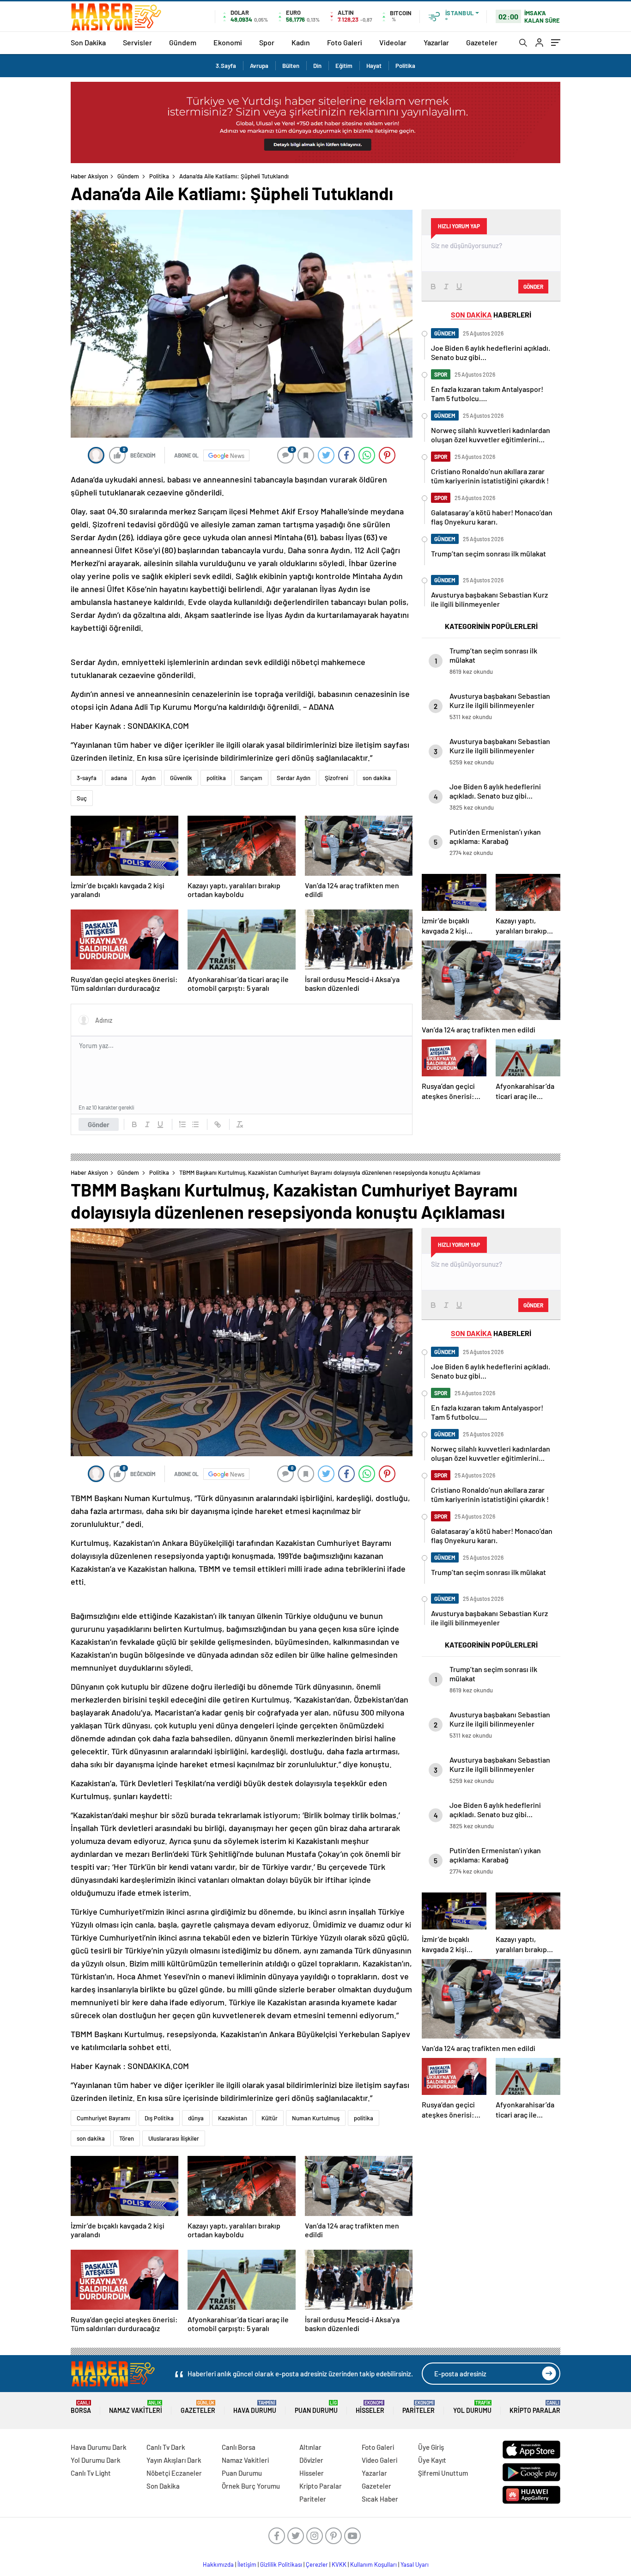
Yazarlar (436, 42)
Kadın (301, 42)
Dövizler (311, 2460)
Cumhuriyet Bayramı (103, 2118)
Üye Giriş (431, 2447)
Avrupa (259, 66)
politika (216, 778)
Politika (405, 66)
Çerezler (317, 2564)
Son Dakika (88, 42)
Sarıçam (251, 778)
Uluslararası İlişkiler (174, 2138)
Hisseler (370, 2407)
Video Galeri (379, 2460)
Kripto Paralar (535, 2407)
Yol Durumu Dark (96, 2460)
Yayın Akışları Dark (174, 2460)
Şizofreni (337, 778)
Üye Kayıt (432, 2460)
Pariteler (419, 2407)
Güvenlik (181, 778)
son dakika (377, 778)
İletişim (247, 2564)
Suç (82, 798)
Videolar (393, 42)
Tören (127, 2138)
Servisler (137, 42)
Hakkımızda (218, 2564)
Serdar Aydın (294, 778)
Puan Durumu (316, 2407)
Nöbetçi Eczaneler (174, 2473)
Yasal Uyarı (415, 2564)
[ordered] (182, 1124)
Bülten (291, 66)
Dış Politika (159, 2118)
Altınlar (310, 2447)
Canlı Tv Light (91, 2473)
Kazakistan (233, 2118)
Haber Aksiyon (89, 176)
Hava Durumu (255, 2407)
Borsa (81, 2407)
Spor (267, 42)
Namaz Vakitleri (136, 2407)
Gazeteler (482, 42)
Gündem (183, 42)
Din (317, 66)
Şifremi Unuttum (443, 2473)
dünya (196, 2118)
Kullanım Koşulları (373, 2564)
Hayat (374, 66)
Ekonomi (228, 42)
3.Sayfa (226, 66)
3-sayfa (87, 778)
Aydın (149, 778)
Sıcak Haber (380, 2499)
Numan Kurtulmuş (316, 2118)
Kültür (270, 2118)
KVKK (339, 2564)
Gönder (99, 1124)
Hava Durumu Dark (99, 2447)
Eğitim (344, 66)
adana (119, 778)
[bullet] (195, 1124)
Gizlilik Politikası (281, 2564)
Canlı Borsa (239, 2447)
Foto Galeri (345, 42)
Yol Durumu (472, 2407)
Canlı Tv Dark (166, 2447)
